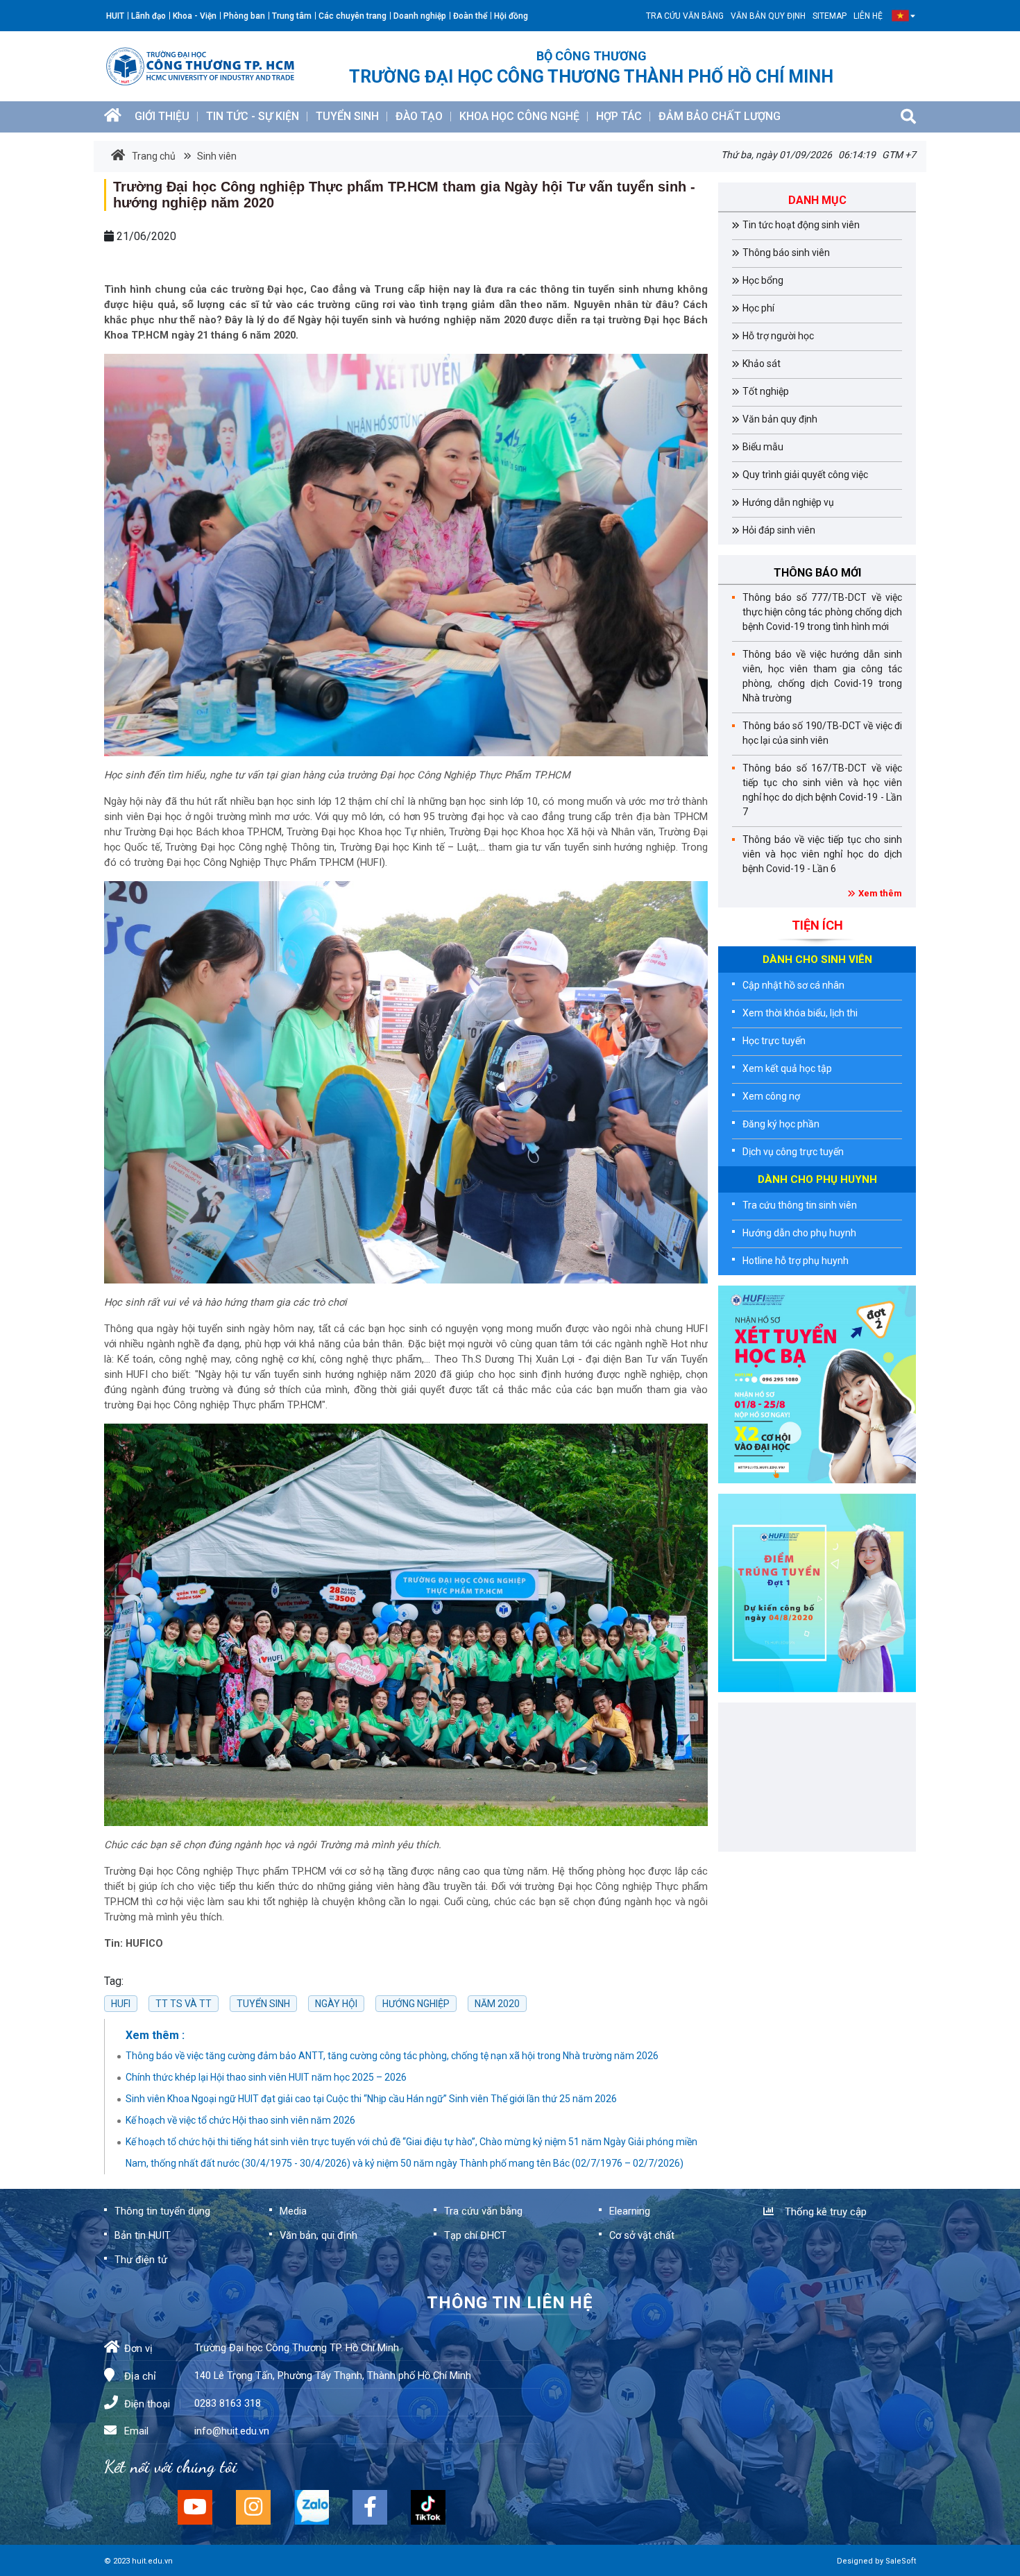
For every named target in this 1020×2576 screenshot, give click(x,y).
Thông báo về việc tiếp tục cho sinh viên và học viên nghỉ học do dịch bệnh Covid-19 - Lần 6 (822, 854)
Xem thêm (880, 893)
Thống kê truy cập (823, 2212)
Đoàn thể (470, 16)
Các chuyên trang (352, 16)
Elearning (630, 2211)
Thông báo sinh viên (786, 253)
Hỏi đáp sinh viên (779, 530)
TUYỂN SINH (347, 116)
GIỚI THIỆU (162, 116)
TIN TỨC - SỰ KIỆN (253, 116)
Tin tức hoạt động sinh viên (801, 225)
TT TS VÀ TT (184, 2004)
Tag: (114, 1981)
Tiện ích (817, 925)
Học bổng (763, 280)
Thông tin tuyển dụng (162, 2211)
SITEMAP (830, 16)
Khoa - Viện (195, 16)
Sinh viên (216, 156)
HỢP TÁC (619, 116)
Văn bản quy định (768, 16)
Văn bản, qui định (318, 2235)
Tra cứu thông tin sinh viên (800, 1205)
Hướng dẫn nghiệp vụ (788, 502)
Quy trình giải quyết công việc (805, 475)
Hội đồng (511, 16)
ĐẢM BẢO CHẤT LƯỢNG (720, 116)
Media (293, 2211)
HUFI (121, 2004)
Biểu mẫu (763, 447)
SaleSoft (901, 2561)
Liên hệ (868, 16)
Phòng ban (244, 16)
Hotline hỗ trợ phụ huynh (796, 1261)
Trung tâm (292, 16)
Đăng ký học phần (781, 1124)
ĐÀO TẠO (419, 116)
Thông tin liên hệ (510, 2303)
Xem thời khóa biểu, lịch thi (800, 1013)
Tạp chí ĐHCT (475, 2235)
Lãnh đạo (148, 16)
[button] (900, 16)
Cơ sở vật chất (642, 2235)
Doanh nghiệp (420, 16)
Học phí (758, 308)
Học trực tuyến (774, 1041)
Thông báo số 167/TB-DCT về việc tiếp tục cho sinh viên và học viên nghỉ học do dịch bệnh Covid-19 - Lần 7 (822, 790)
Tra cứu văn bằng (685, 16)
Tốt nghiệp (766, 391)
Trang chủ (154, 156)
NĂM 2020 (497, 2004)
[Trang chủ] (113, 117)
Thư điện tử (141, 2260)
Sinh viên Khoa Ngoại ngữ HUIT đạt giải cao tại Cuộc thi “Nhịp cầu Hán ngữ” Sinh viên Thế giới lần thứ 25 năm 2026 (371, 2099)
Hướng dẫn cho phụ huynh (799, 1233)
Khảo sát (762, 364)
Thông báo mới (817, 573)
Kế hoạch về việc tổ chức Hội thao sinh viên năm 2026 (240, 2120)
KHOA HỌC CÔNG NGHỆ (519, 116)
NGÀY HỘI (336, 2004)
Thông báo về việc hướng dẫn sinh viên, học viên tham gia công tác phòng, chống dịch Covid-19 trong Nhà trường (822, 676)
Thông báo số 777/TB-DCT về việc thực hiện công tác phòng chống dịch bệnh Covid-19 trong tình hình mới (822, 612)
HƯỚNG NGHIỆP (416, 2004)
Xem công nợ (771, 1096)
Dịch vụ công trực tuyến (793, 1152)
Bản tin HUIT (143, 2235)
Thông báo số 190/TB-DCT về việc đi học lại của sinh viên (822, 733)
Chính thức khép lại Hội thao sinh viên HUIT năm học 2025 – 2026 (266, 2077)
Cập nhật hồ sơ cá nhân (793, 985)
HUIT (115, 16)
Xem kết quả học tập (787, 1068)
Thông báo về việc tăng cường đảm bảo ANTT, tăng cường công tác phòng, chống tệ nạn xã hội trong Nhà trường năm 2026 (392, 2056)
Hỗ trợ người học (778, 336)
